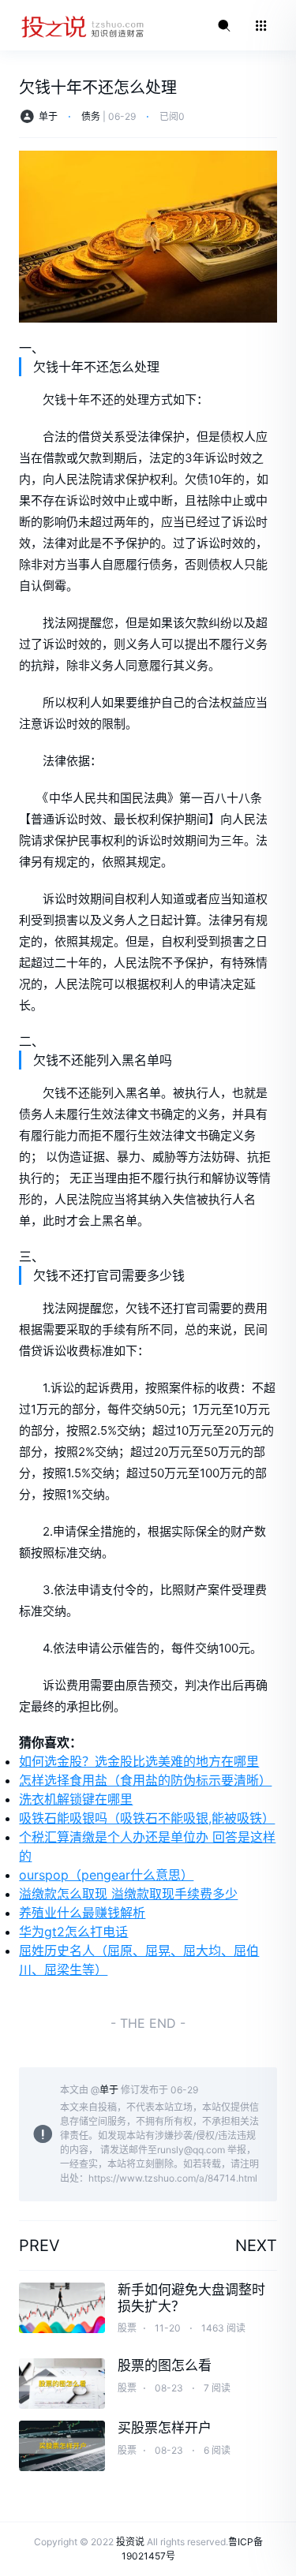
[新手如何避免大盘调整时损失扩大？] (62, 2308)
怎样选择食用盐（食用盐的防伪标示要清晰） (145, 1780)
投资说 (130, 2542)
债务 (91, 116)
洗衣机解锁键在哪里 (76, 1799)
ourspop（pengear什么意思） (106, 1875)
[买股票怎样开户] (62, 2446)
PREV (39, 2246)
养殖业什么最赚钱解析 (82, 1913)
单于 (48, 116)
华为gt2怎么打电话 (73, 1932)
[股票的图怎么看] (62, 2384)
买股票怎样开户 (165, 2428)
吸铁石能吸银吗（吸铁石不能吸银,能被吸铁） (147, 1818)
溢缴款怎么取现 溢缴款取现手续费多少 (128, 1894)
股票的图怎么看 (165, 2365)
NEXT (256, 2246)
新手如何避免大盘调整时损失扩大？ (191, 2298)
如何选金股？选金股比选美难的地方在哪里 (139, 1761)
